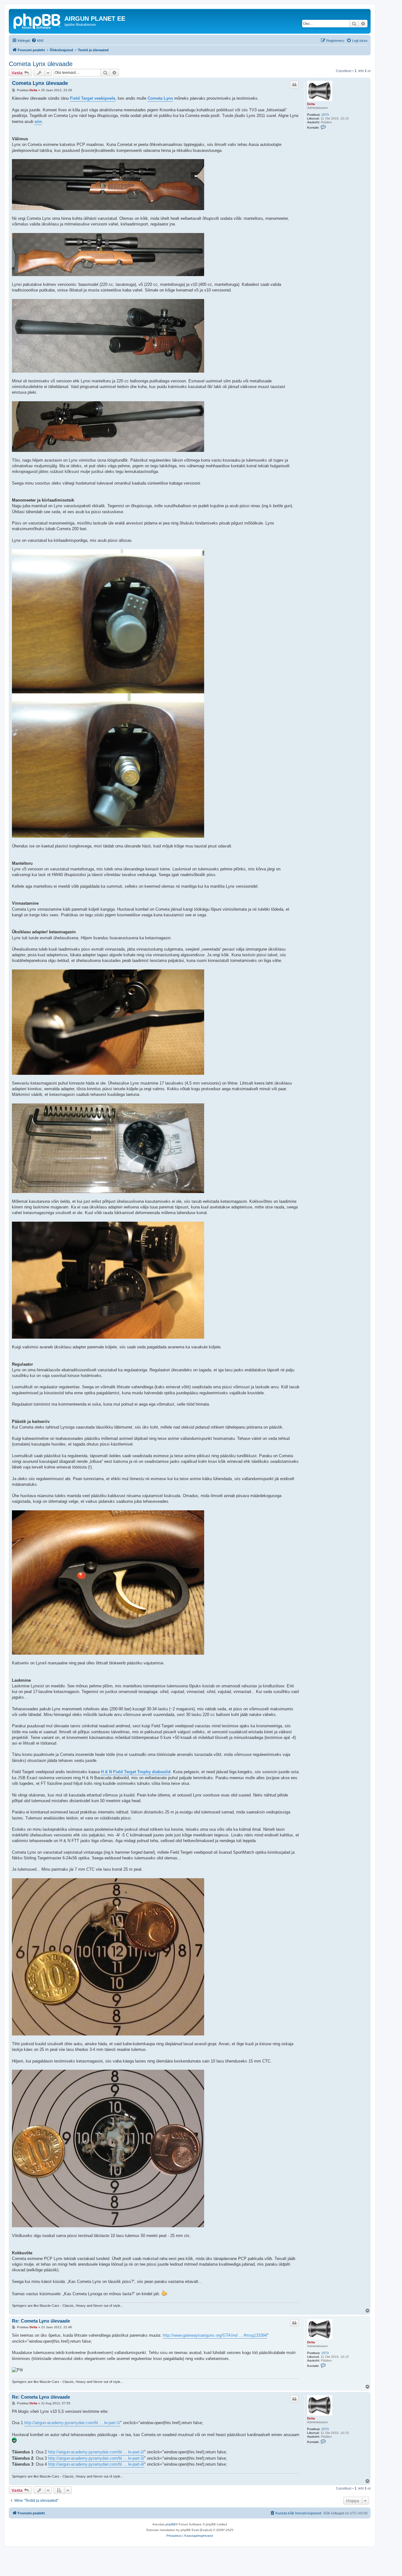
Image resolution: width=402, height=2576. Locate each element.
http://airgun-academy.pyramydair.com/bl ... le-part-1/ (72, 2423)
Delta (311, 104)
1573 (325, 115)
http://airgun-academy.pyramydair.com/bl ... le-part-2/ (96, 2452)
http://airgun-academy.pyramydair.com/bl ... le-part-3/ (96, 2458)
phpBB (171, 2524)
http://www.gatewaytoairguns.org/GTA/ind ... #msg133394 (215, 2335)
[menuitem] (38, 41)
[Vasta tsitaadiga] (294, 85)
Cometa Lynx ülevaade (41, 64)
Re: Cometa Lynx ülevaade (41, 2321)
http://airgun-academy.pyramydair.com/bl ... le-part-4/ (96, 2464)
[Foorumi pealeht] (37, 20)
